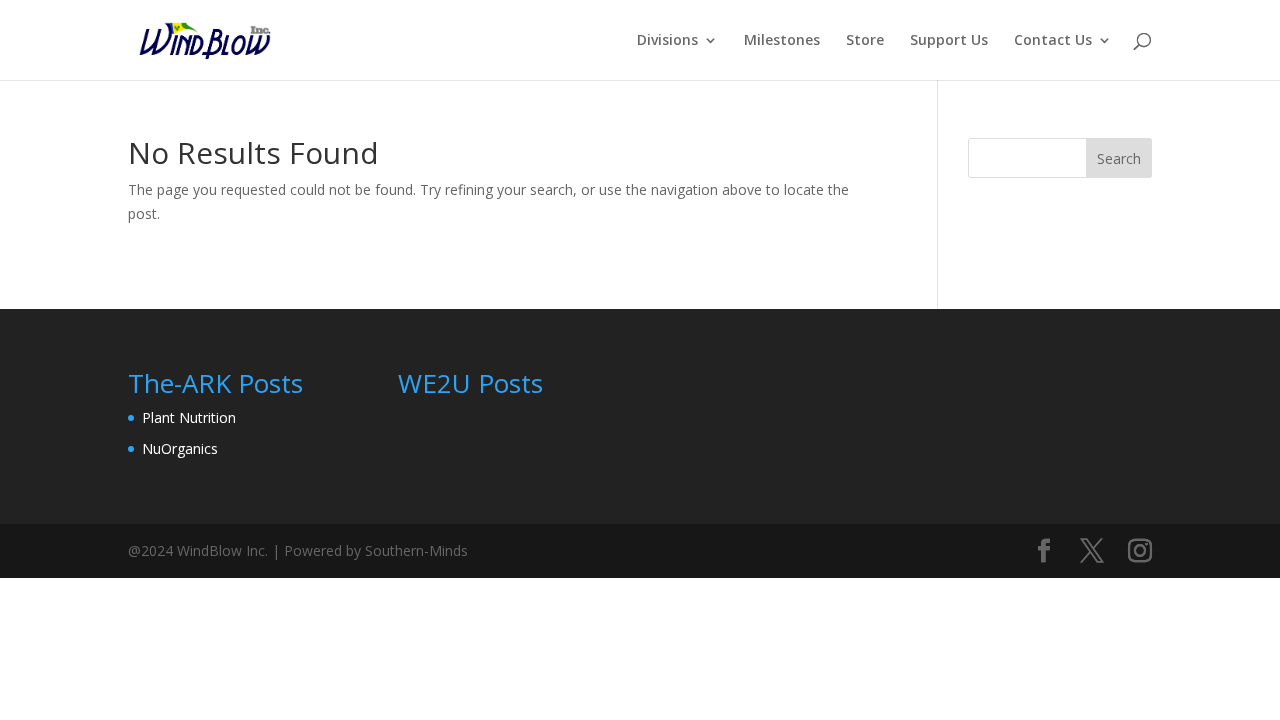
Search (1119, 158)
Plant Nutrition (189, 417)
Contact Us (1053, 41)
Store (865, 41)
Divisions (667, 41)
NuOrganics (180, 448)
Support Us (949, 41)
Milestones (782, 41)
